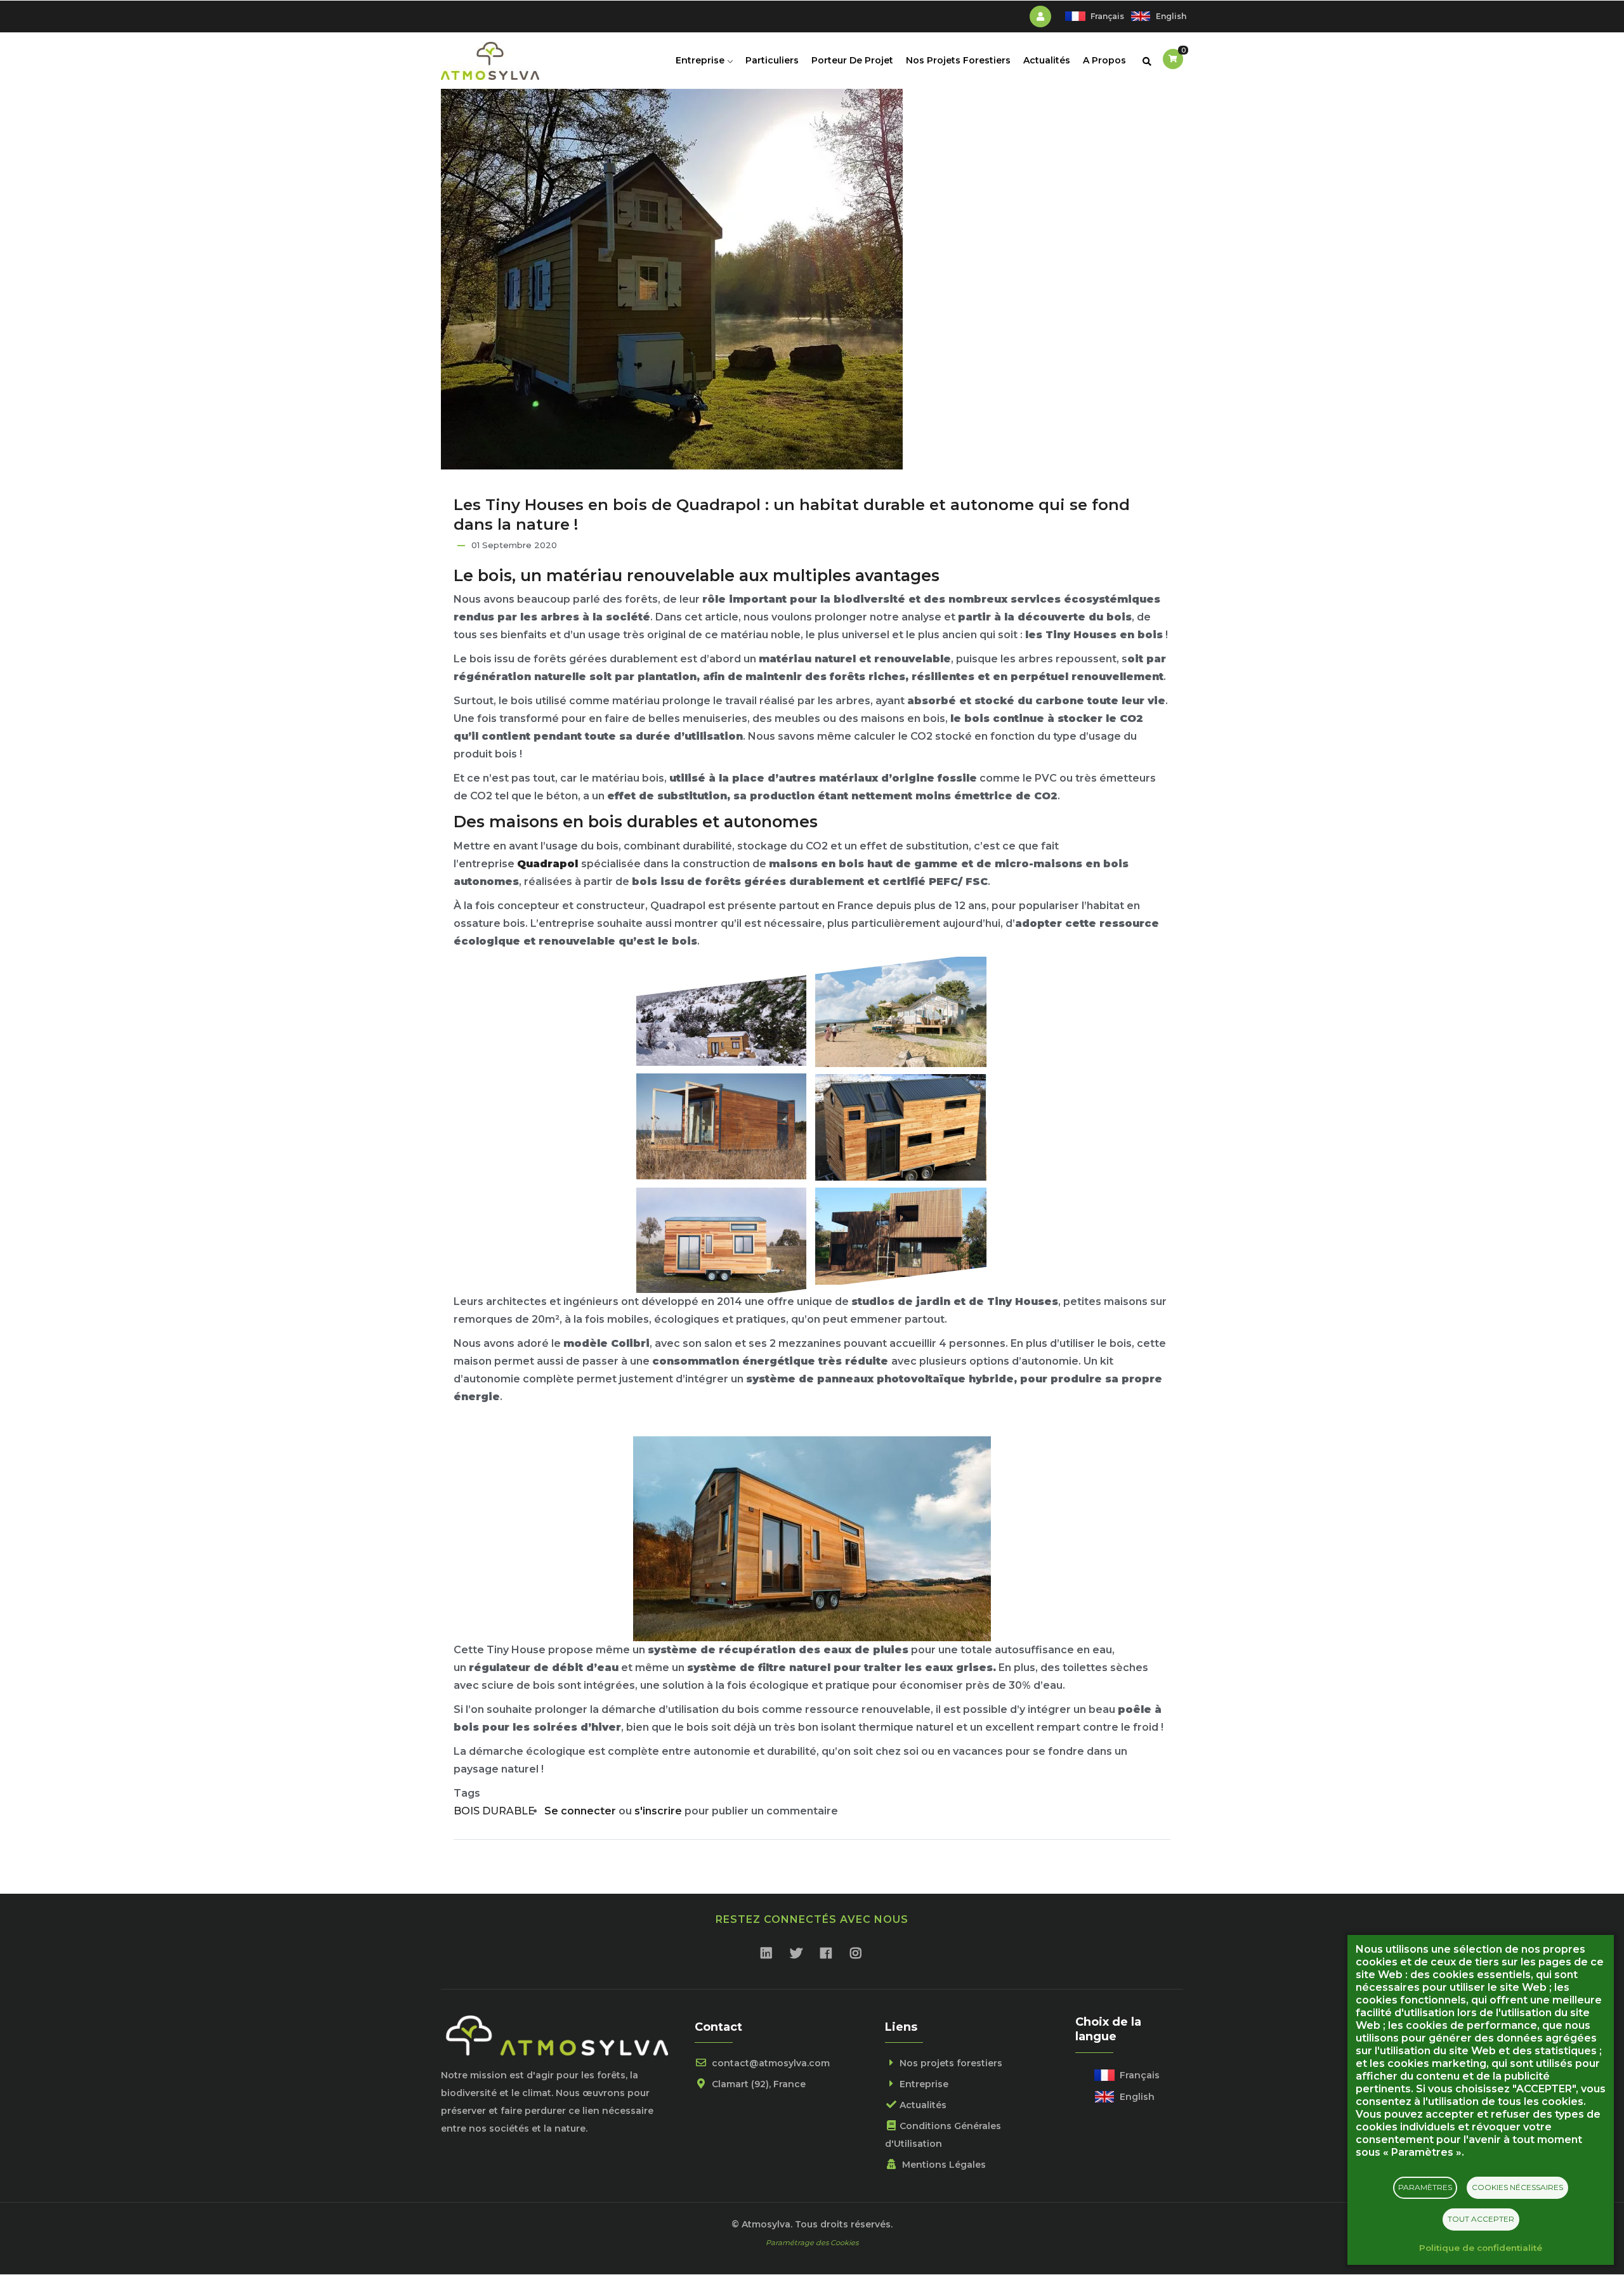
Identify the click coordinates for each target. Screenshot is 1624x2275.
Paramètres (1425, 2187)
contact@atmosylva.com (769, 2063)
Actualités (1047, 60)
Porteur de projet (852, 60)
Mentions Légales (943, 2165)
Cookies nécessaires (1517, 2187)
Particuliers (772, 60)
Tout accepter (1481, 2219)
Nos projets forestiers (958, 60)
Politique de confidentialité (1481, 2248)
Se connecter (580, 1811)
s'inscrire (658, 1811)
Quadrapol (547, 864)
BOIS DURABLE (494, 1811)
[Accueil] (490, 58)
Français (1107, 16)
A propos (1104, 60)
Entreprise (701, 60)
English (1171, 16)
